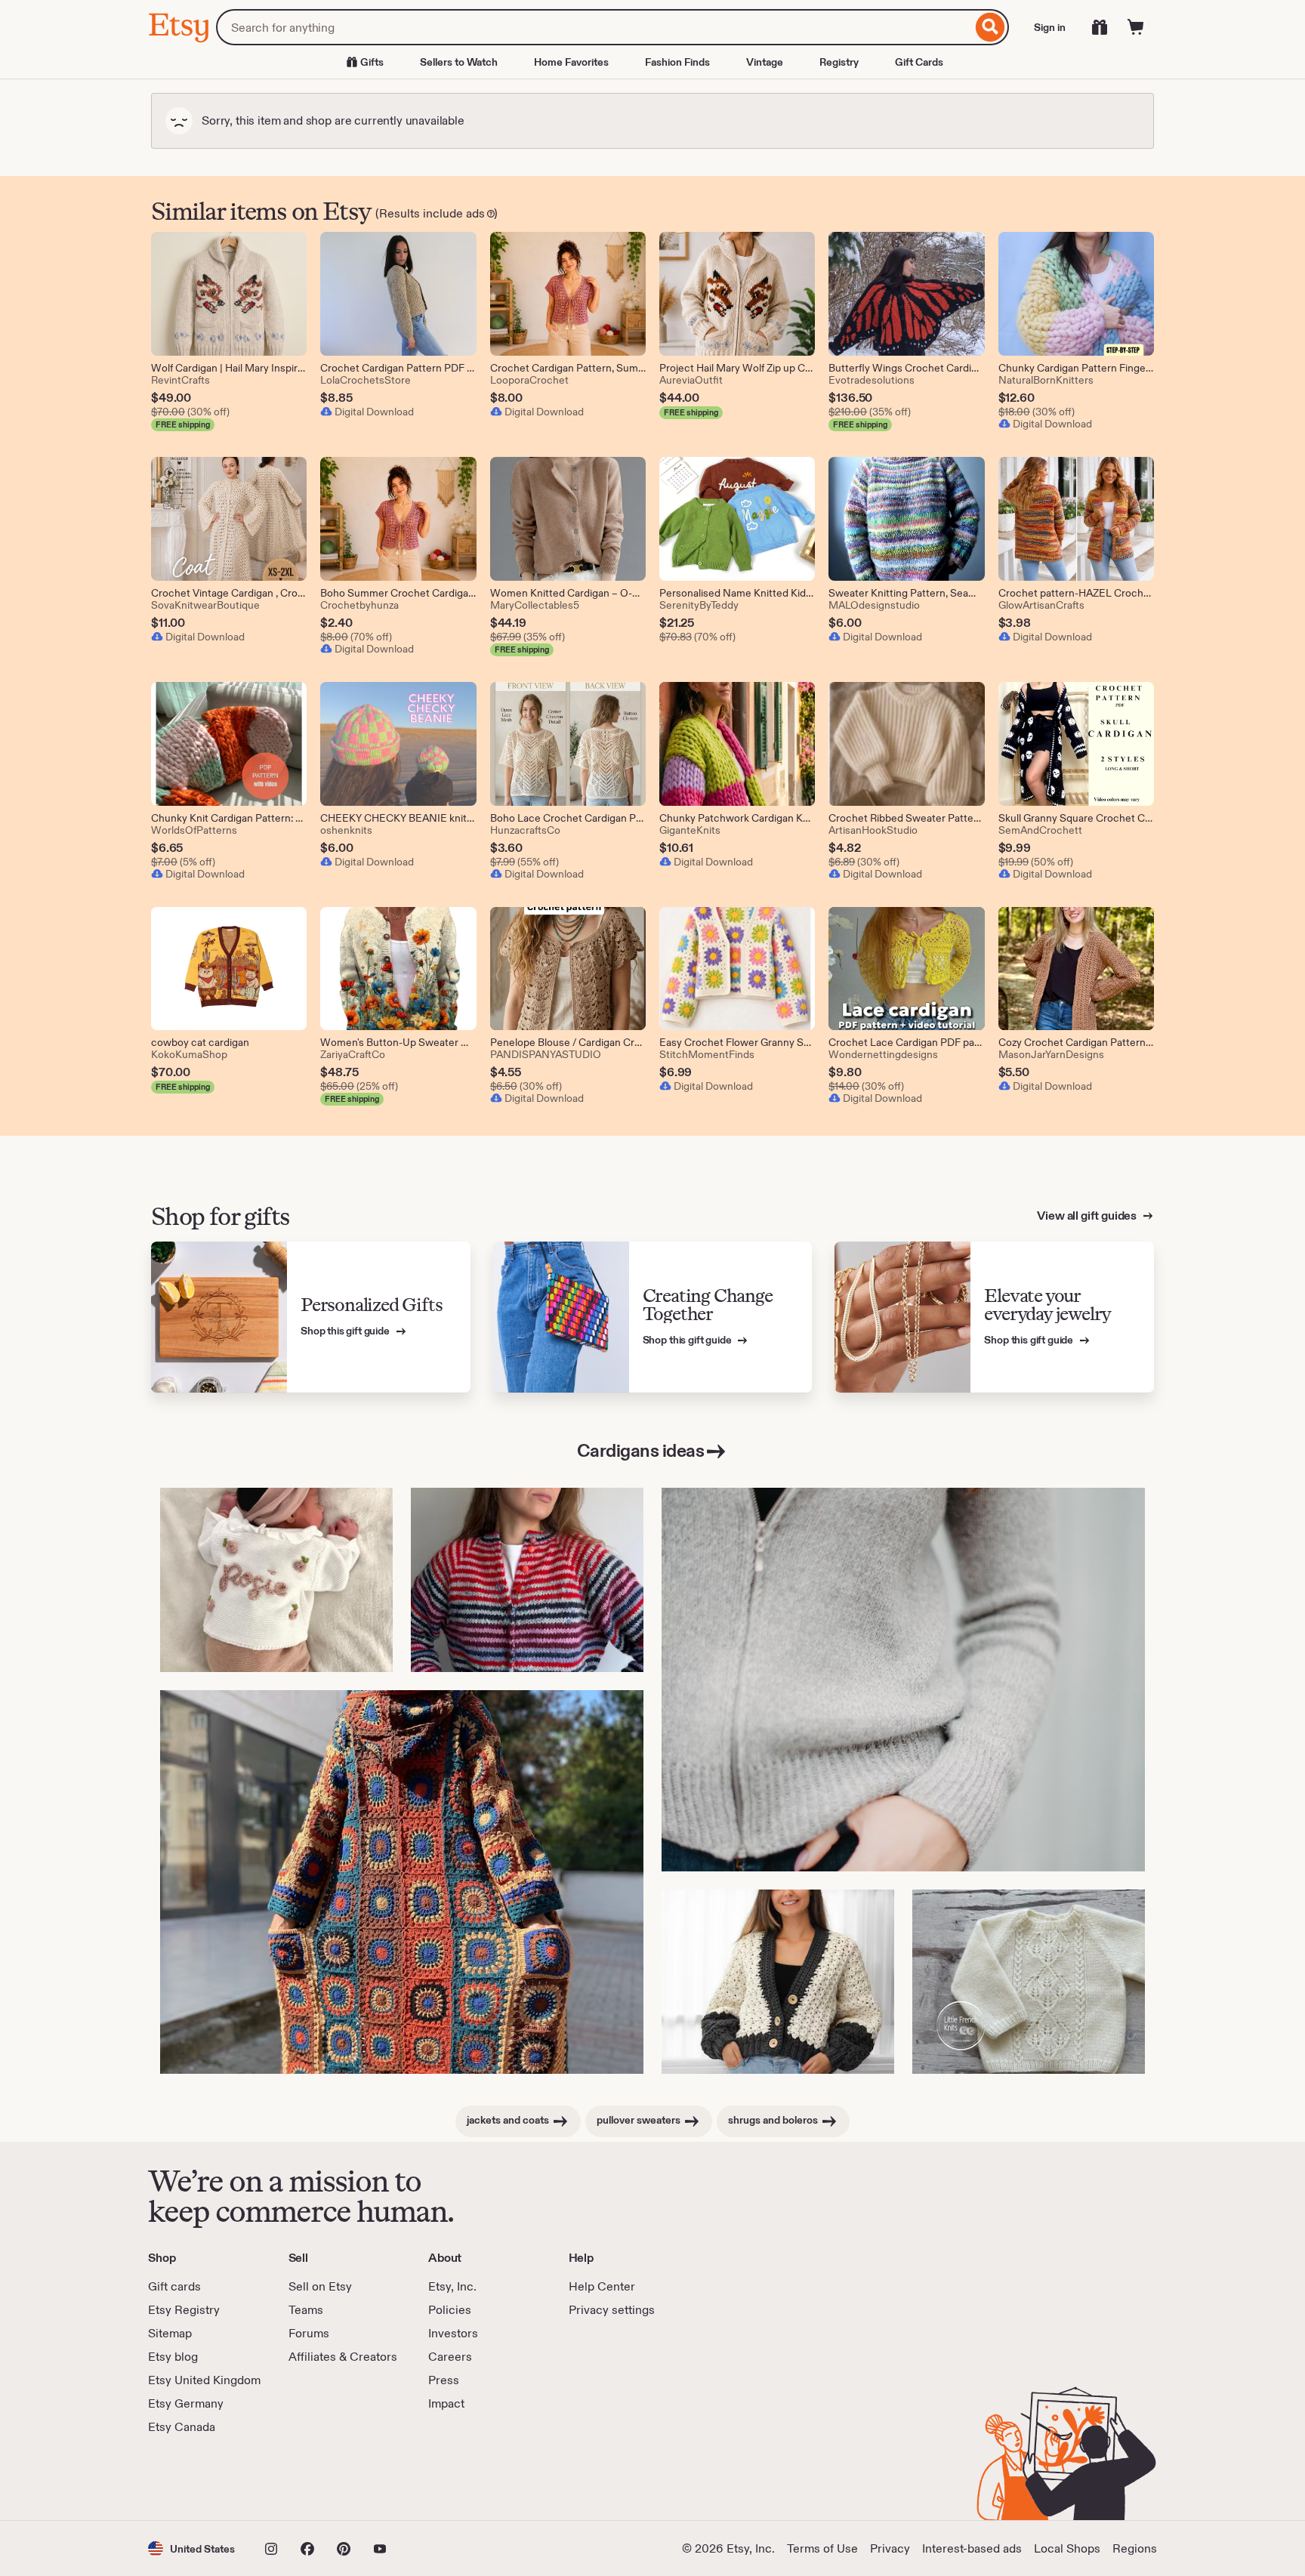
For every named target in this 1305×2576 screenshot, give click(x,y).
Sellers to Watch (459, 62)
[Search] (990, 27)
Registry (839, 62)
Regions (1135, 2548)
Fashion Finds (677, 62)
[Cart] (1136, 27)
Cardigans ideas (641, 1450)
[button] (191, 2548)
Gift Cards (919, 62)
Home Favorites (571, 62)
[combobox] (594, 27)
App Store (199, 2478)
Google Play (313, 2478)
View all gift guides (1088, 1216)
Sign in (1050, 27)
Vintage (765, 62)
